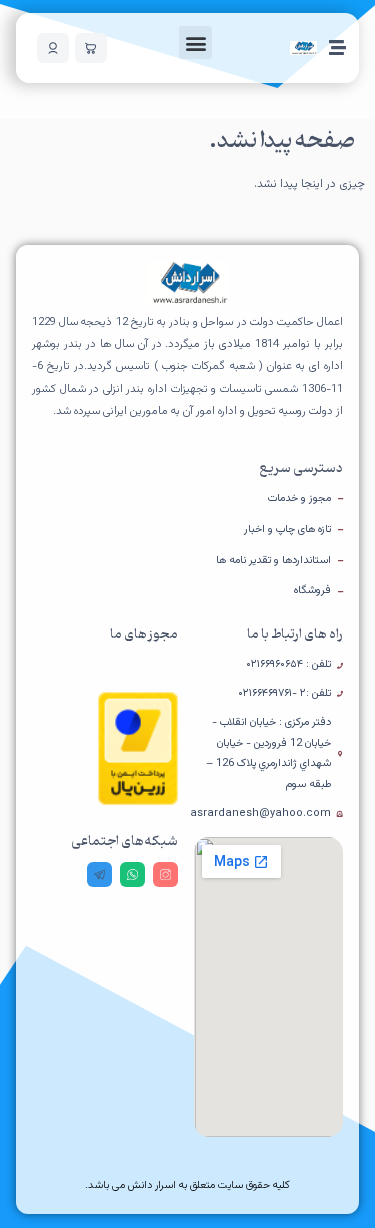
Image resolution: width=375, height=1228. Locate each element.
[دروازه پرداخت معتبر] (138, 802)
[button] (195, 42)
